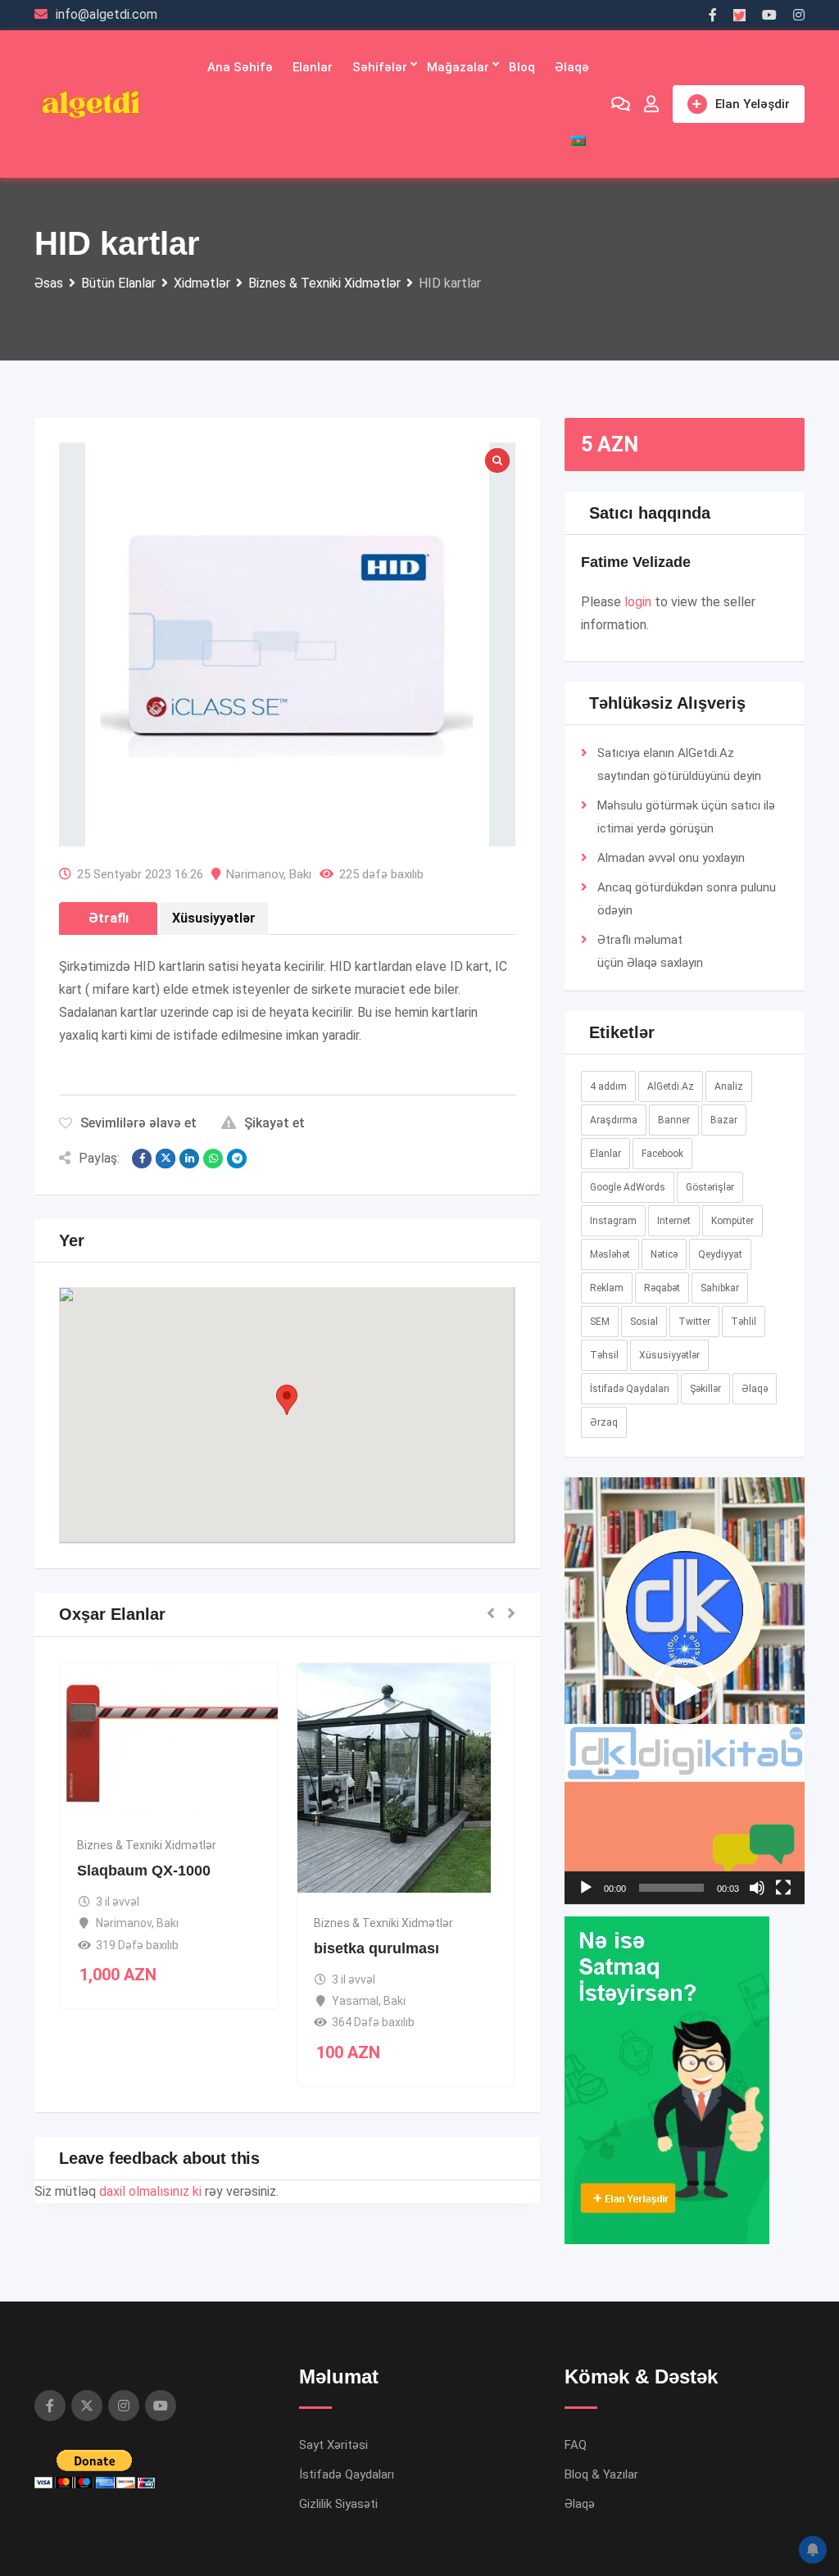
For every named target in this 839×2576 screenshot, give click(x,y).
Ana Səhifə (240, 67)
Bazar (724, 1120)
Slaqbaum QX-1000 (144, 1871)
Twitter (694, 1322)
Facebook (662, 1154)
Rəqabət (662, 1288)
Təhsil (604, 1355)
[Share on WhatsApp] (213, 1159)
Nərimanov (255, 874)
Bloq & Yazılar (601, 2474)
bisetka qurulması (376, 1948)
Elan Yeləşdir (753, 104)
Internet (674, 1221)
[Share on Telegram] (237, 1159)
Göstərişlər (710, 1187)
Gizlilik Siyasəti (338, 2504)
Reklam (607, 1288)
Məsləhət (610, 1254)
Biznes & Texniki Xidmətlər (147, 1845)
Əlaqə (572, 67)
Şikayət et (274, 1123)
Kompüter (732, 1221)
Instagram (613, 1221)
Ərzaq (604, 1422)
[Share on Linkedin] (189, 1159)
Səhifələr (380, 67)
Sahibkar (720, 1288)
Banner (674, 1120)
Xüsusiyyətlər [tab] (214, 918)
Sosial (644, 1322)
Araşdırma (614, 1120)
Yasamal (355, 2001)
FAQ (576, 2445)
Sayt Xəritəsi (333, 2445)
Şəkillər (705, 1389)
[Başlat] (586, 1888)
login (638, 602)
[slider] (671, 1888)
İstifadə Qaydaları (630, 1389)
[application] (685, 1691)
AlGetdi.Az (671, 1086)
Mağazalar (458, 67)
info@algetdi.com (107, 14)
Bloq (522, 67)
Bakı (300, 874)
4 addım (608, 1086)
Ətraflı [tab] (109, 918)
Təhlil (744, 1322)
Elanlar (313, 67)
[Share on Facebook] (142, 1159)
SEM (600, 1322)
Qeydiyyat (720, 1254)
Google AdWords (628, 1187)
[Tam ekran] (783, 1888)
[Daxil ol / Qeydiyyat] (651, 104)
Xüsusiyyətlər (669, 1355)
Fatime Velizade (636, 562)
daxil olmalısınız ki (150, 2191)
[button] (287, 1400)
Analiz (729, 1086)
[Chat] (621, 104)
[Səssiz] (757, 1888)
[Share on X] (166, 1159)
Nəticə (664, 1254)
